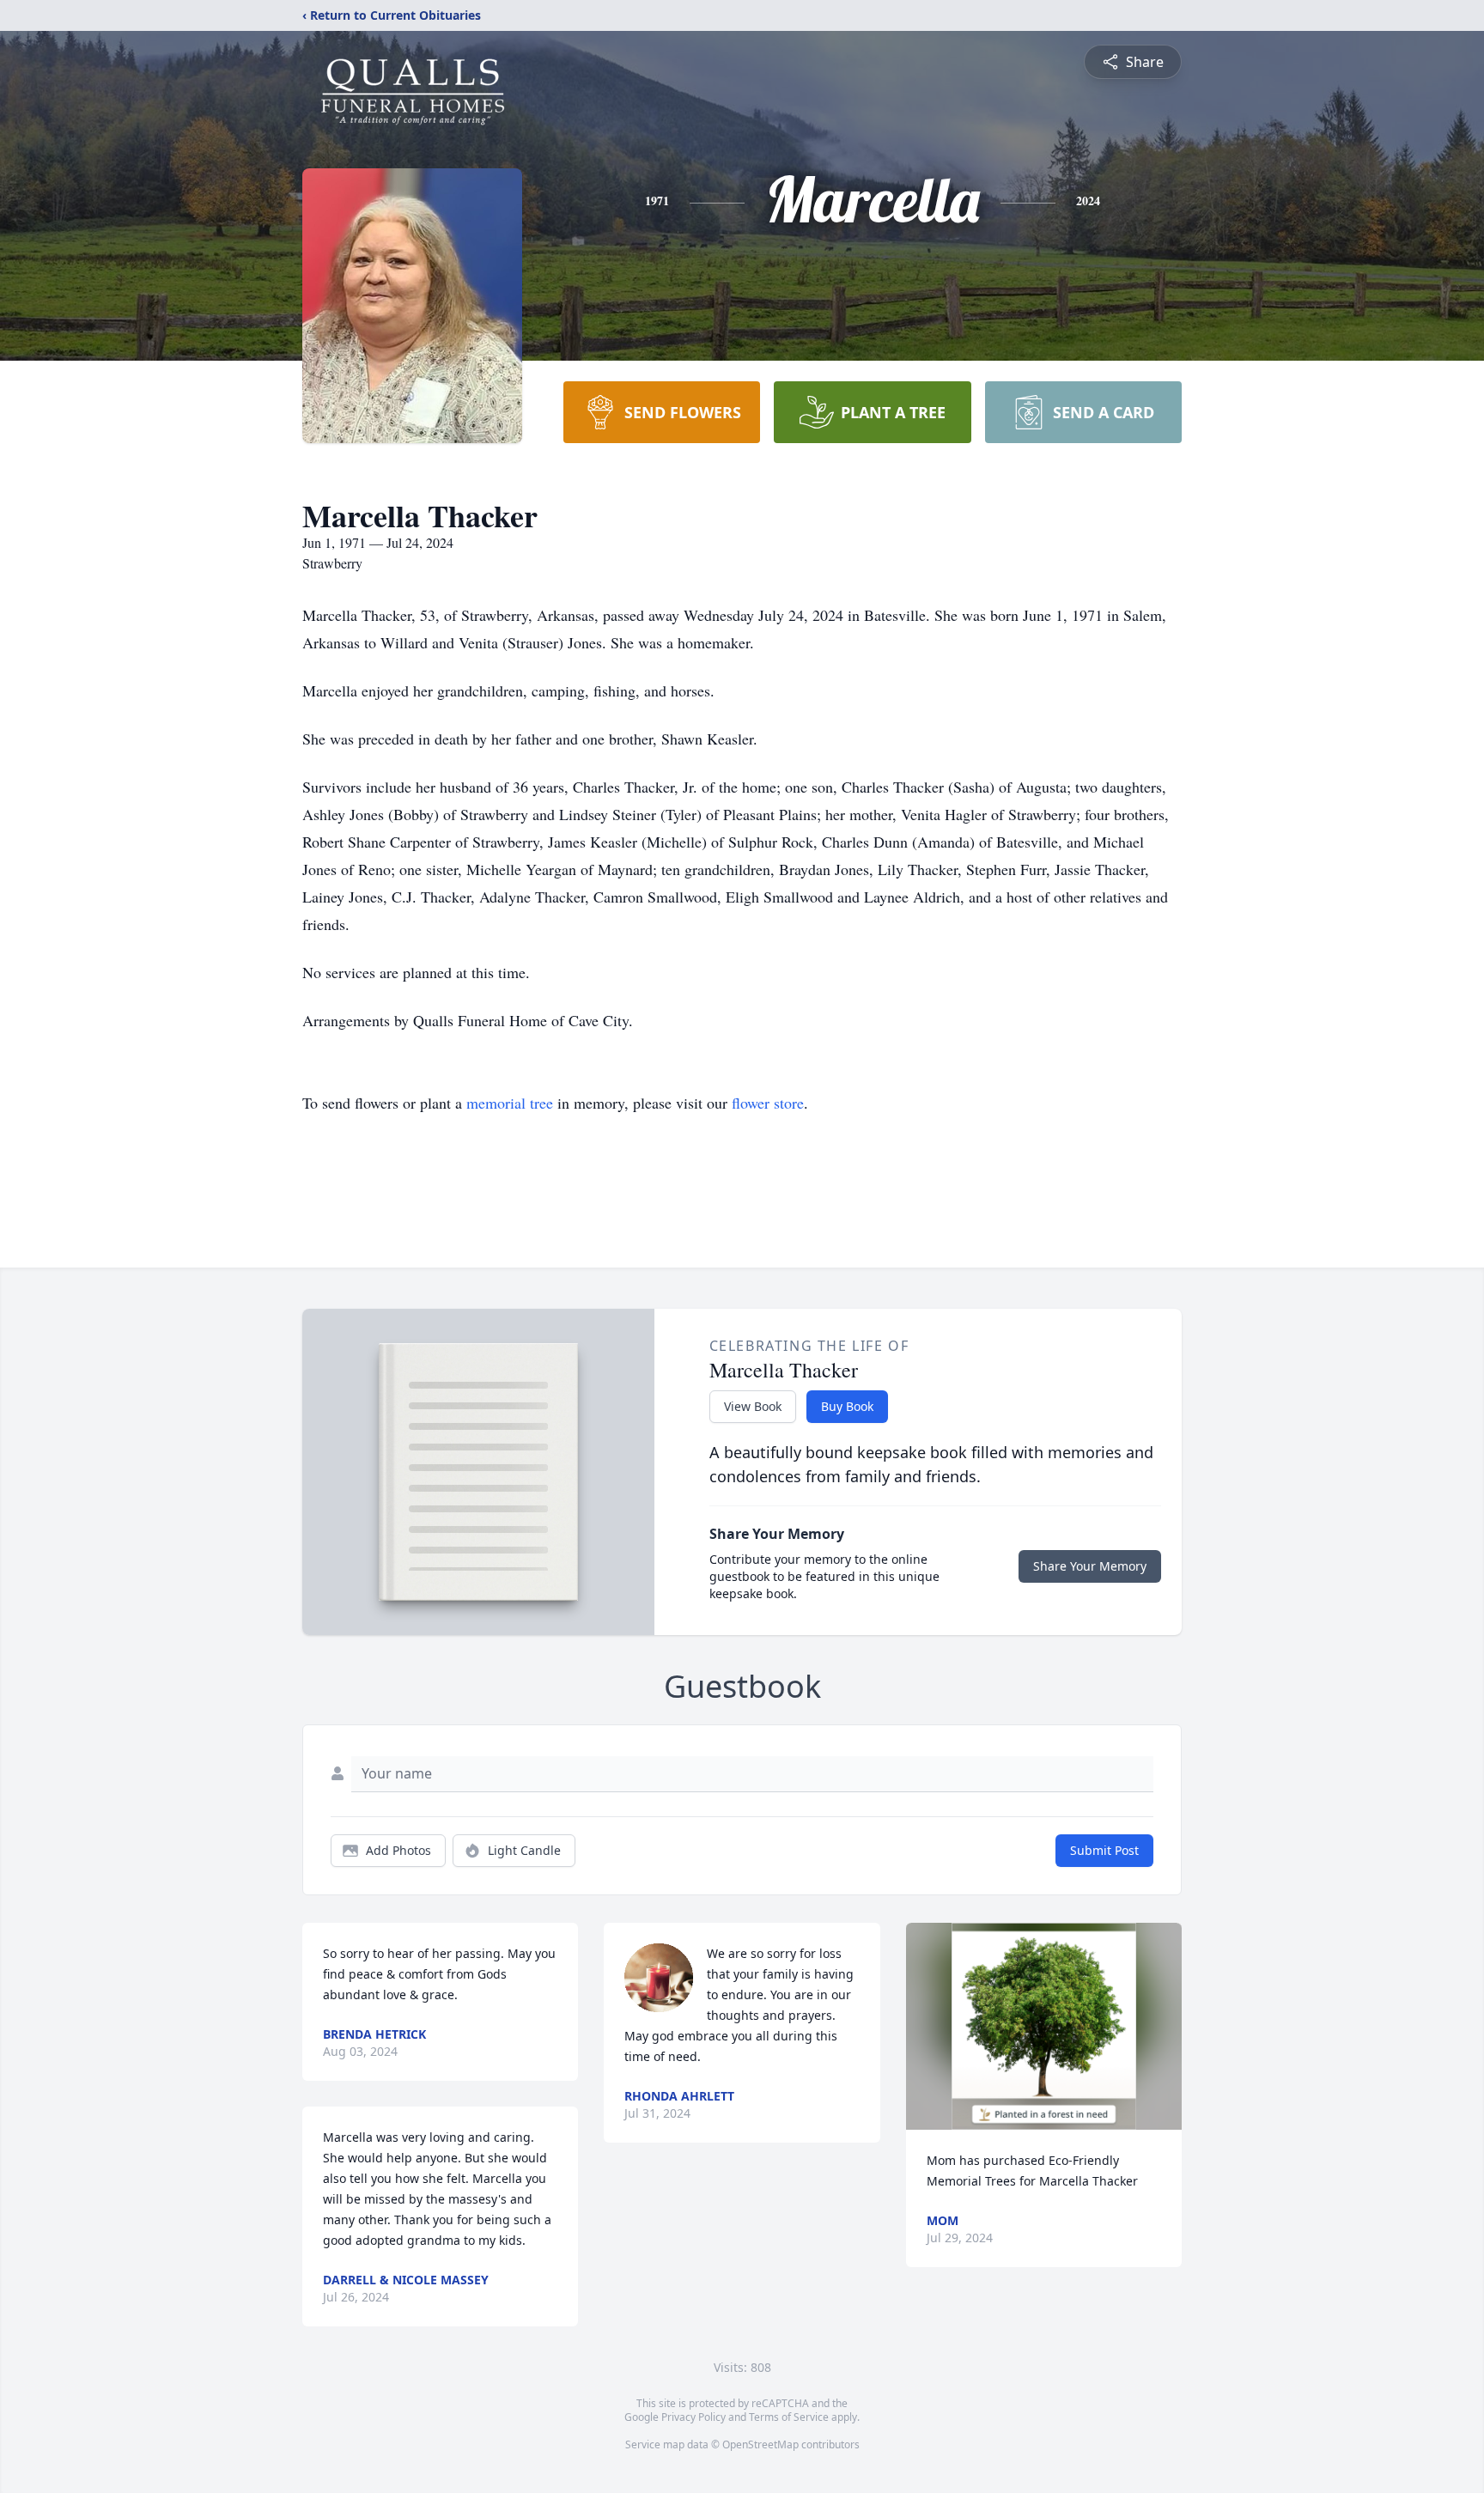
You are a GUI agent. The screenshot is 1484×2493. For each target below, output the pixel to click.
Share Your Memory (1090, 1566)
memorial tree (510, 1103)
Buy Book (847, 1406)
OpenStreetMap (760, 2444)
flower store (768, 1103)
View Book (753, 1406)
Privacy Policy (693, 2417)
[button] (1044, 2026)
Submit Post (1104, 1850)
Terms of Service (789, 2417)
